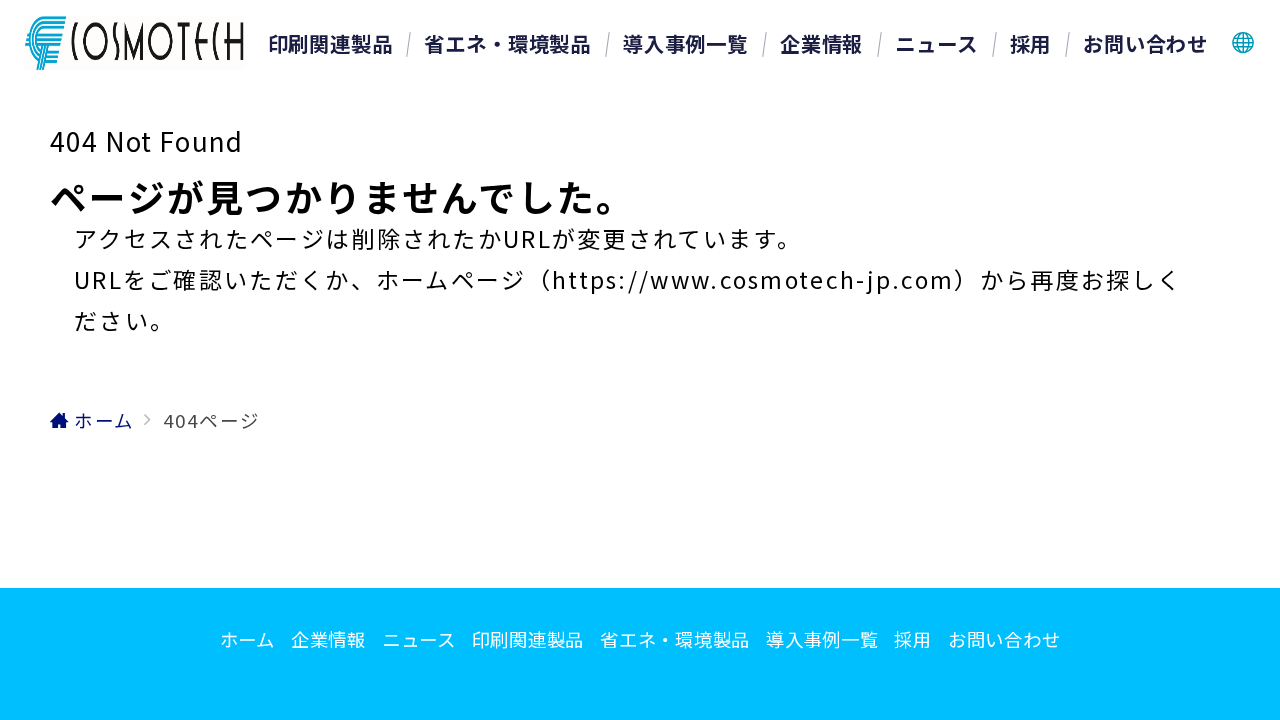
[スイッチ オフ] (1244, 43)
